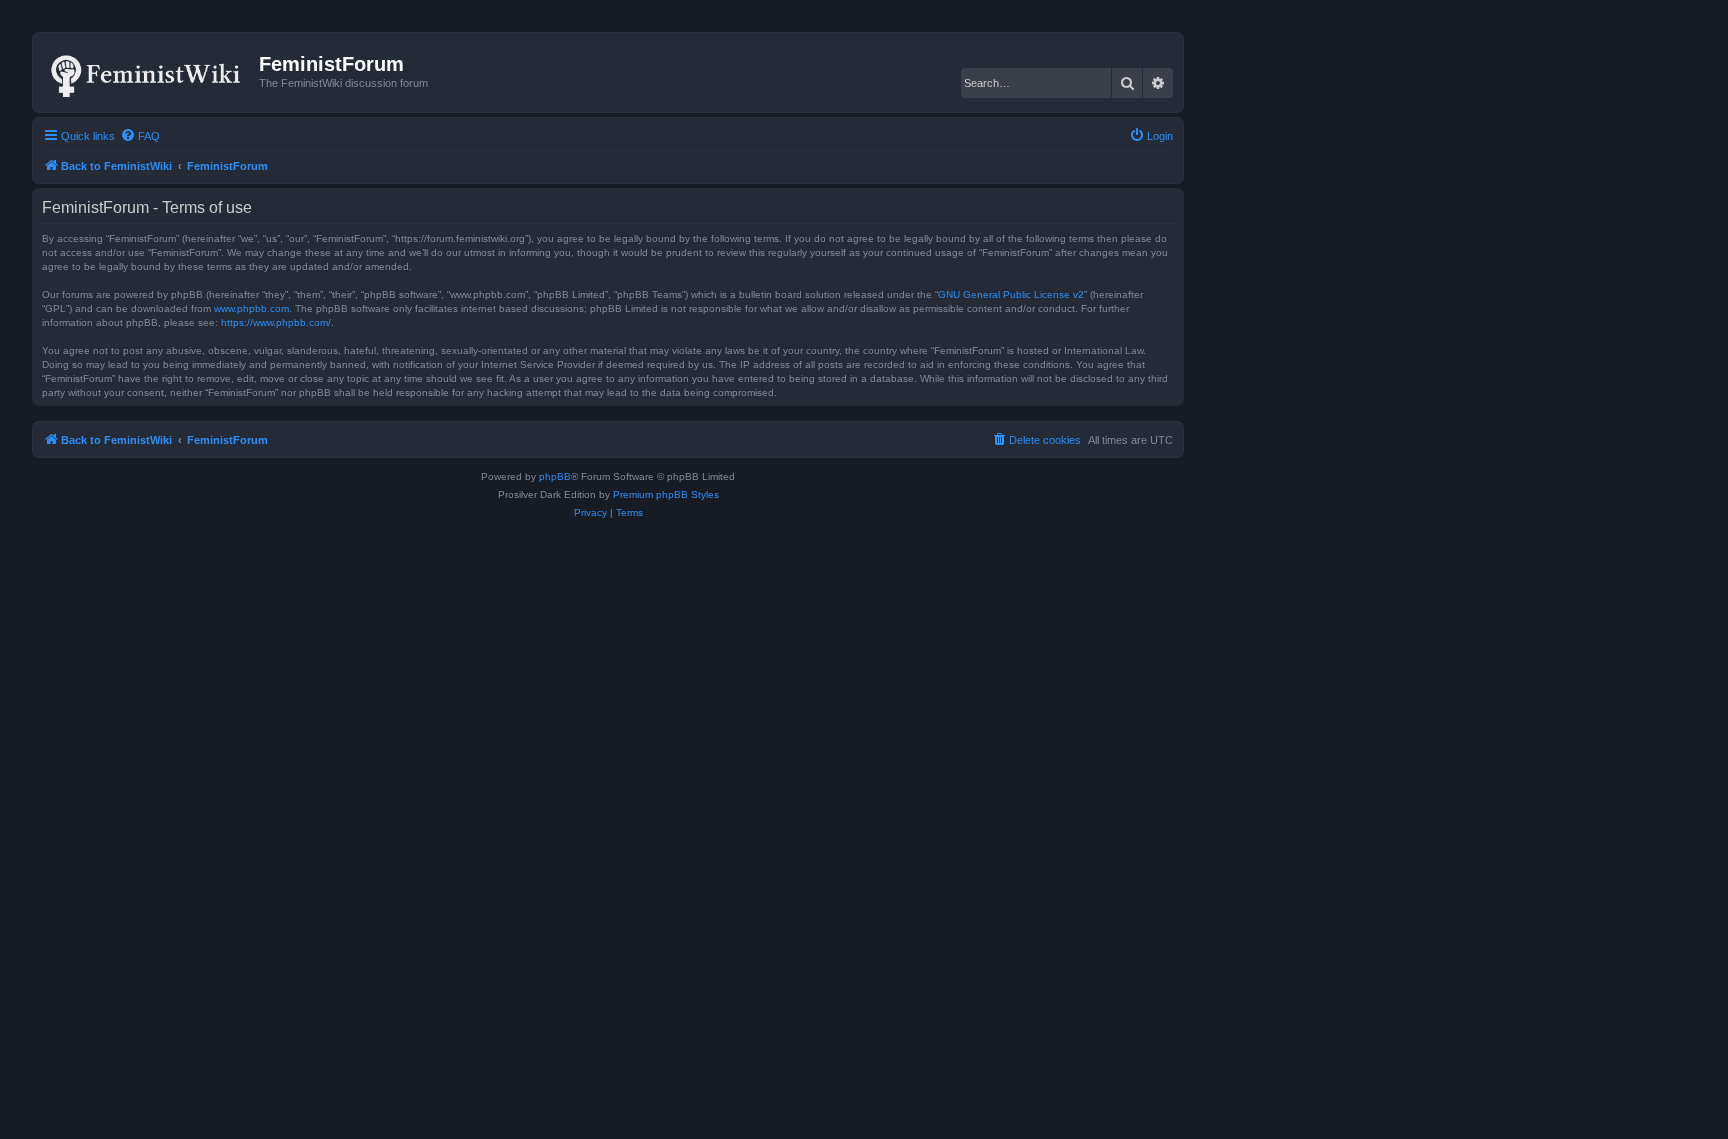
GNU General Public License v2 (1011, 294)
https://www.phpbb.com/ (276, 322)
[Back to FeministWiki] (148, 72)
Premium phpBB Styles (666, 494)
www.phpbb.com (251, 308)
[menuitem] (140, 136)
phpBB (555, 476)
